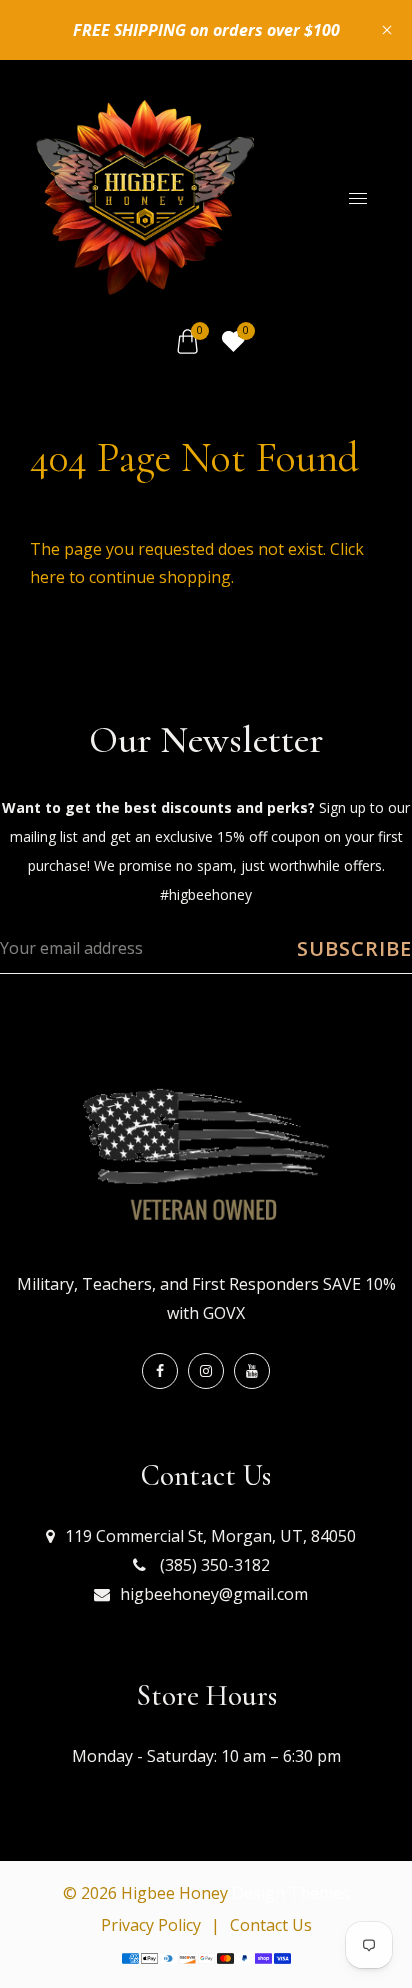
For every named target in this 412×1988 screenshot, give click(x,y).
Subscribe (354, 948)
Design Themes (291, 1893)
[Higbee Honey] (144, 196)
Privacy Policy (151, 1925)
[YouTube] (252, 1371)
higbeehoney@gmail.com (214, 1594)
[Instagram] (206, 1371)
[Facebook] (160, 1371)
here (47, 577)
